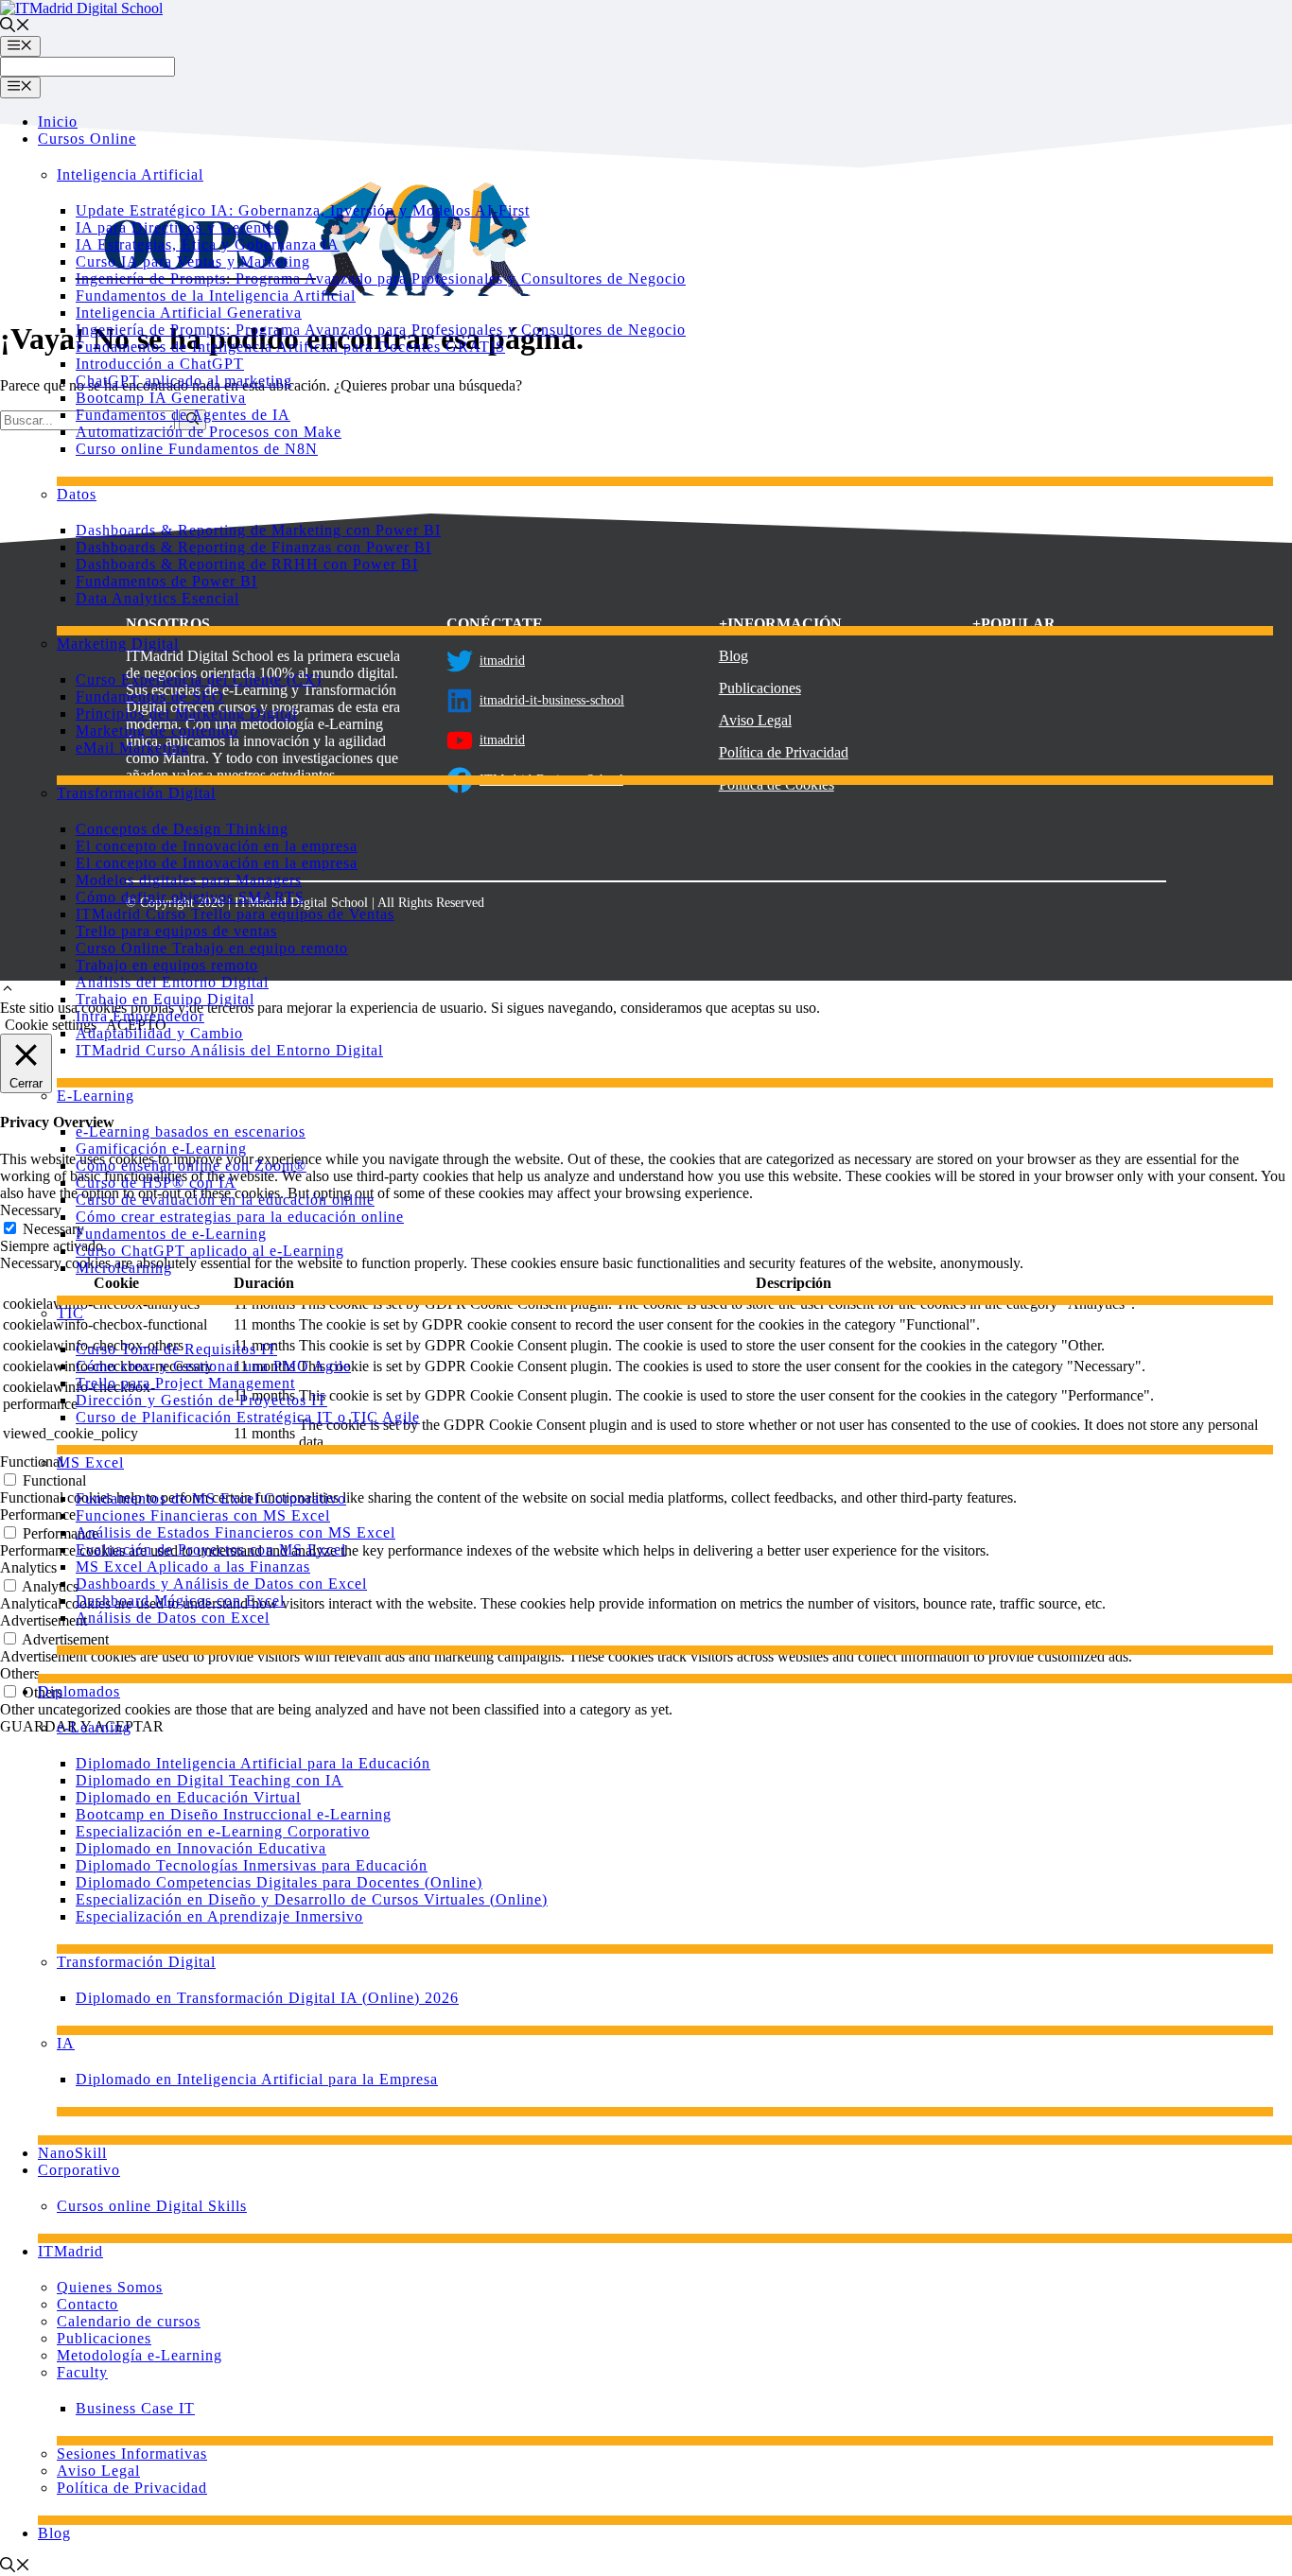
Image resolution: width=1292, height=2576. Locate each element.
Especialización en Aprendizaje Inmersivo (219, 1916)
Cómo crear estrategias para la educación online (240, 1217)
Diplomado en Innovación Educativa (201, 1848)
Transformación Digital (136, 793)
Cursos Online (87, 139)
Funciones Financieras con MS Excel (203, 1515)
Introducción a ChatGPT (160, 364)
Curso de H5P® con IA (156, 1183)
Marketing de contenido (157, 731)
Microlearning (124, 1268)
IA (66, 2043)
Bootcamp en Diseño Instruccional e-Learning (234, 1814)
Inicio (58, 122)
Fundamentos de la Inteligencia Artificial (216, 296)
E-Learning (96, 1096)
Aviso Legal (98, 2471)
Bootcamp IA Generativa (161, 398)
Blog (54, 2533)
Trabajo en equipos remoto (167, 965)
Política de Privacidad (132, 2488)
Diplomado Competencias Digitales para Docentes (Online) (279, 1882)
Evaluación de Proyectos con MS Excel (211, 1549)
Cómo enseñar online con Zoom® (191, 1166)
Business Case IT (135, 2408)
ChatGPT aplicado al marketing (184, 381)
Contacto (87, 2304)
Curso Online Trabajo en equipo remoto (212, 948)
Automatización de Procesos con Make (209, 432)
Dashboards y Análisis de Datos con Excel (221, 1584)
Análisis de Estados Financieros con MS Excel (236, 1532)
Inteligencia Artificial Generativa (189, 313)
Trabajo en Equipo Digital (165, 999)
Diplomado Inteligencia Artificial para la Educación (253, 1763)
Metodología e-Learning (140, 2355)
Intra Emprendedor (140, 1016)
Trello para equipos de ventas (176, 931)
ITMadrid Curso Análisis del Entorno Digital (229, 1050)
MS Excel (90, 1462)
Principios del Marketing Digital (186, 714)
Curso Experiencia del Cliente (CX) (199, 679)
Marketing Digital (118, 644)
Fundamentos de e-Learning (171, 1234)
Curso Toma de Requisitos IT (176, 1349)
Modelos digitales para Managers (189, 880)
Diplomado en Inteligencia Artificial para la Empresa (257, 2079)
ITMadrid (70, 2251)
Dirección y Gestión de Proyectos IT (201, 1400)
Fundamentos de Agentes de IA (183, 415)
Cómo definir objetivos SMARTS (190, 897)
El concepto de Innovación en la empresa (217, 846)
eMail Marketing (132, 748)
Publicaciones (104, 2338)
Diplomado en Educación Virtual (188, 1797)
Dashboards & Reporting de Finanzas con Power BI (253, 547)
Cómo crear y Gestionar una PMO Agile (213, 1366)
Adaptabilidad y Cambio (159, 1033)
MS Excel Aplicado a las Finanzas (193, 1566)
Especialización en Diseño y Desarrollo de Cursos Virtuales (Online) (312, 1899)
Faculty (82, 2372)
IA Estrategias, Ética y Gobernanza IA (208, 244)
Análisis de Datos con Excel (173, 1618)
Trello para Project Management (185, 1383)
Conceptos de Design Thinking (182, 829)
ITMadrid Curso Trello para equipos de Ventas (235, 914)
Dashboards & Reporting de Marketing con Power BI (258, 530)
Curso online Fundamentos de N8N (197, 449)
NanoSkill (72, 2153)
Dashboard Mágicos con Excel (180, 1601)
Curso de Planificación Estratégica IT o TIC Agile (248, 1417)
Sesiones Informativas (132, 2454)
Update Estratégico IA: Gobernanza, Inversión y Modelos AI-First (303, 210)
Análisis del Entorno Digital (172, 982)
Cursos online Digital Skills (152, 2206)
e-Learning (94, 1727)
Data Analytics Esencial (157, 598)
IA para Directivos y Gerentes (178, 227)
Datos (77, 494)
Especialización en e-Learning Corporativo (223, 1831)
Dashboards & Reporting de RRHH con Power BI (247, 564)
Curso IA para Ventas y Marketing (193, 261)
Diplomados (79, 1691)
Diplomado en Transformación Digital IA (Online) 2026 (267, 1998)
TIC (70, 1313)
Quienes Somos (110, 2287)
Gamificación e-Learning (161, 1149)
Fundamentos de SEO (150, 696)
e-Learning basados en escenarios (191, 1131)
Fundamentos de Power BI (166, 581)
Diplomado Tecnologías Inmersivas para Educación (252, 1865)
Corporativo (79, 2170)
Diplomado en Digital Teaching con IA (210, 1780)
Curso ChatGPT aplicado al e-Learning (210, 1251)
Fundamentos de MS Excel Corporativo (211, 1498)
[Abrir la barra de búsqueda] (15, 27)
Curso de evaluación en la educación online (225, 1200)
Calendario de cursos (129, 2321)
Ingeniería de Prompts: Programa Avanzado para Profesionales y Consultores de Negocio (381, 278)
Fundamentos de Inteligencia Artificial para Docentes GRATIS (290, 347)
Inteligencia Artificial (130, 174)
